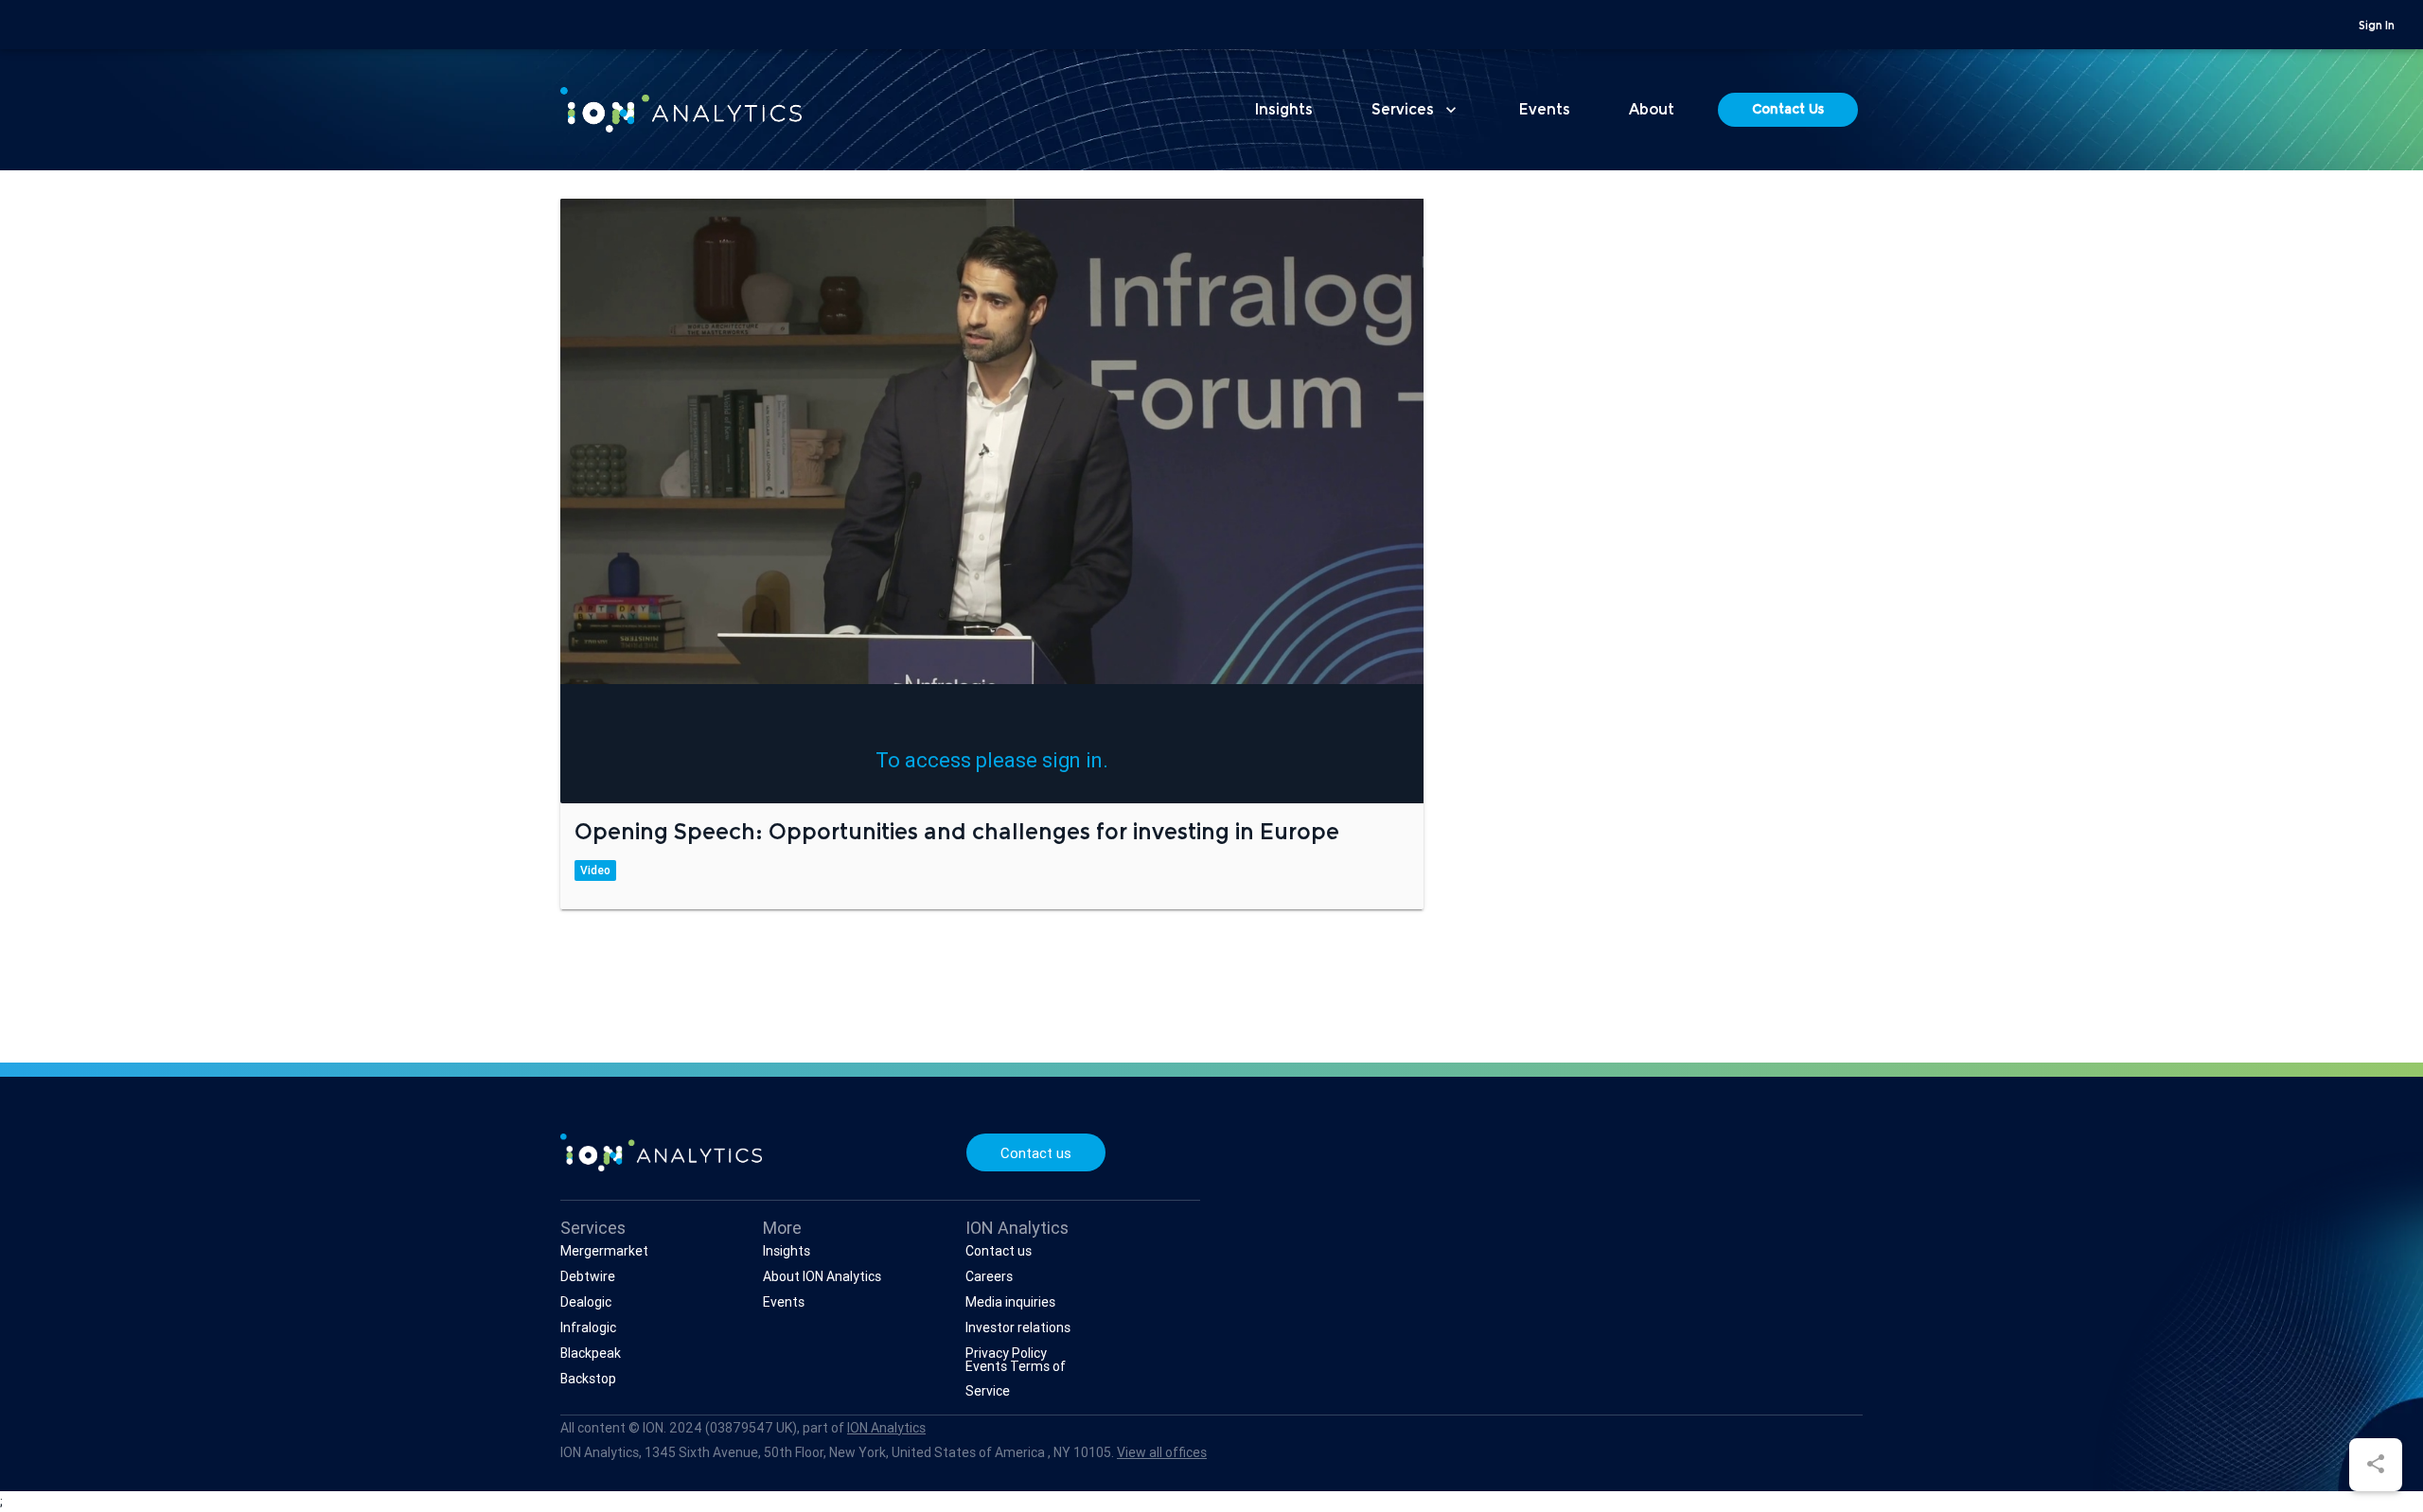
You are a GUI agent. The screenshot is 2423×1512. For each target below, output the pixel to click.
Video (595, 870)
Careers (989, 1276)
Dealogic (586, 1302)
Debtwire (588, 1276)
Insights (1284, 111)
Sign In (2377, 26)
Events (1545, 111)
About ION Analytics (822, 1276)
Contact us (1036, 1153)
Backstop (588, 1379)
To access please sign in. (992, 760)
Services (1416, 110)
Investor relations (1018, 1327)
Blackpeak (591, 1353)
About (1652, 111)
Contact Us (1788, 111)
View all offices (1162, 1452)
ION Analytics (886, 1428)
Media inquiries (1010, 1302)
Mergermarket (604, 1251)
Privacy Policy (1006, 1353)
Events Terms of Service (1016, 1379)
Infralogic (588, 1327)
